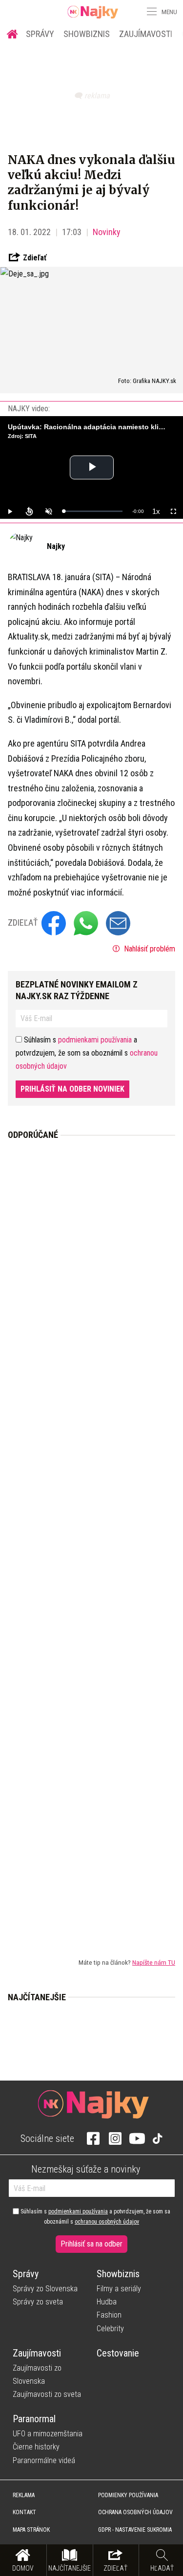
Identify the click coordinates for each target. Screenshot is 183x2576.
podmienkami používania (95, 1040)
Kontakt (24, 2512)
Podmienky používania (128, 2495)
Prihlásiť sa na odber (91, 2244)
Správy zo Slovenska (45, 2289)
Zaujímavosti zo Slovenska (37, 2375)
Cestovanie (118, 2353)
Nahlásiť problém (149, 949)
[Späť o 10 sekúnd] (29, 512)
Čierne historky (36, 2447)
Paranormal (34, 2419)
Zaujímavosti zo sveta (47, 2394)
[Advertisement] (91, 1541)
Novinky (107, 232)
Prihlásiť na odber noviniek (72, 1089)
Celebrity (110, 2329)
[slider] (93, 511)
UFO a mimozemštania (48, 2434)
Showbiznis (87, 34)
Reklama (24, 2495)
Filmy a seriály (119, 2289)
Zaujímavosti (146, 34)
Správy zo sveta (38, 2302)
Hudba (107, 2302)
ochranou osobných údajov (107, 2222)
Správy (40, 34)
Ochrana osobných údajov (135, 2512)
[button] (151, 12)
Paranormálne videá (44, 2460)
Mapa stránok (31, 2530)
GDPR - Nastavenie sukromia (135, 2530)
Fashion (109, 2315)
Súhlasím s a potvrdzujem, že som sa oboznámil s (95, 2216)
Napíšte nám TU (154, 1962)
